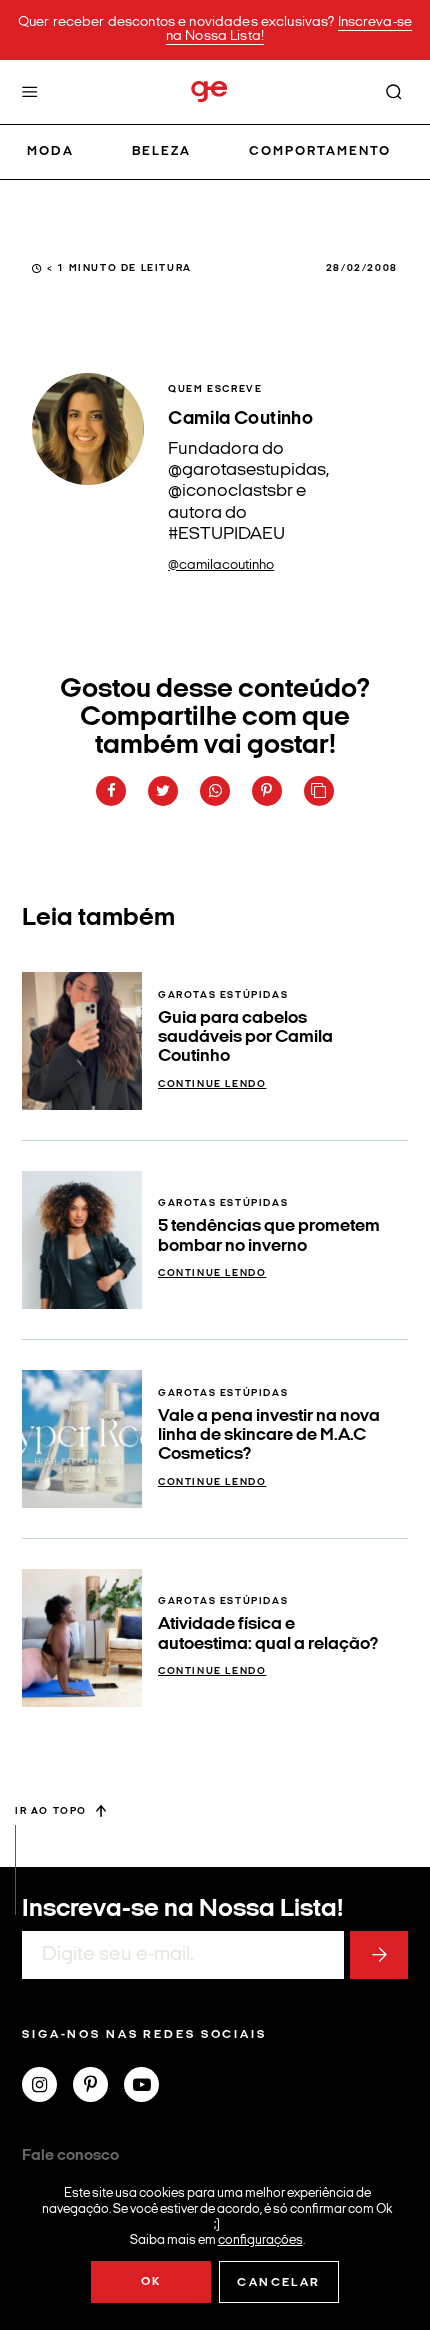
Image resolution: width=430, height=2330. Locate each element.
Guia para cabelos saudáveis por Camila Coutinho (245, 1038)
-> (379, 1955)
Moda (50, 151)
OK (151, 2282)
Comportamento (320, 151)
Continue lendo (212, 1084)
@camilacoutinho (221, 565)
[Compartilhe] (319, 791)
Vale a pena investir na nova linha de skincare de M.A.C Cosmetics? (269, 1436)
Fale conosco (70, 2156)
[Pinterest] (98, 2087)
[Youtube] (149, 2087)
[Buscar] (394, 92)
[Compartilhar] (111, 791)
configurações (260, 2239)
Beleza (161, 151)
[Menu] (30, 92)
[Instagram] (47, 2087)
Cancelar (278, 2283)
